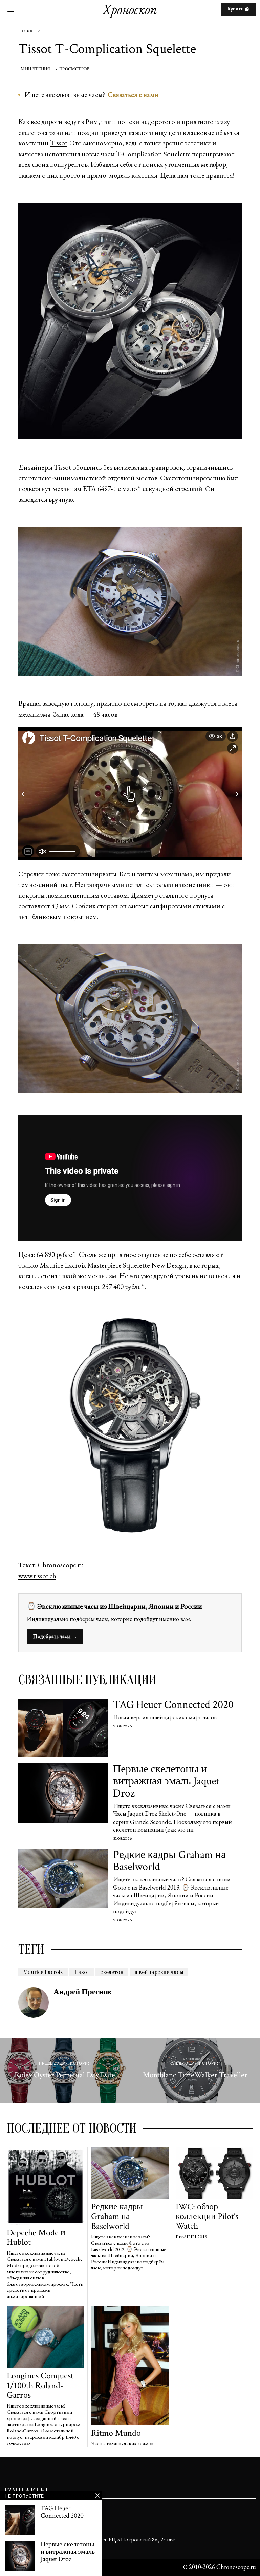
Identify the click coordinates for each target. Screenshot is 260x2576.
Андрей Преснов (82, 1992)
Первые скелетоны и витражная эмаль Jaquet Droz (166, 1781)
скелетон (112, 1972)
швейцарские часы (159, 1972)
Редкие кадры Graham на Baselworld (169, 1861)
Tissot (59, 143)
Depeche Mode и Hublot (36, 2238)
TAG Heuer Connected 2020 (173, 1705)
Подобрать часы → (55, 1636)
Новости (29, 31)
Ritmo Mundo (116, 2433)
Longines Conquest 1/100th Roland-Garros (40, 2386)
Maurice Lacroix (43, 1972)
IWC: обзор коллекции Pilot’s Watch (207, 2216)
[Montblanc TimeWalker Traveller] (195, 2071)
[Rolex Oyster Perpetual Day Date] (65, 2071)
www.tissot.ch (37, 1576)
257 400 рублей (123, 1286)
